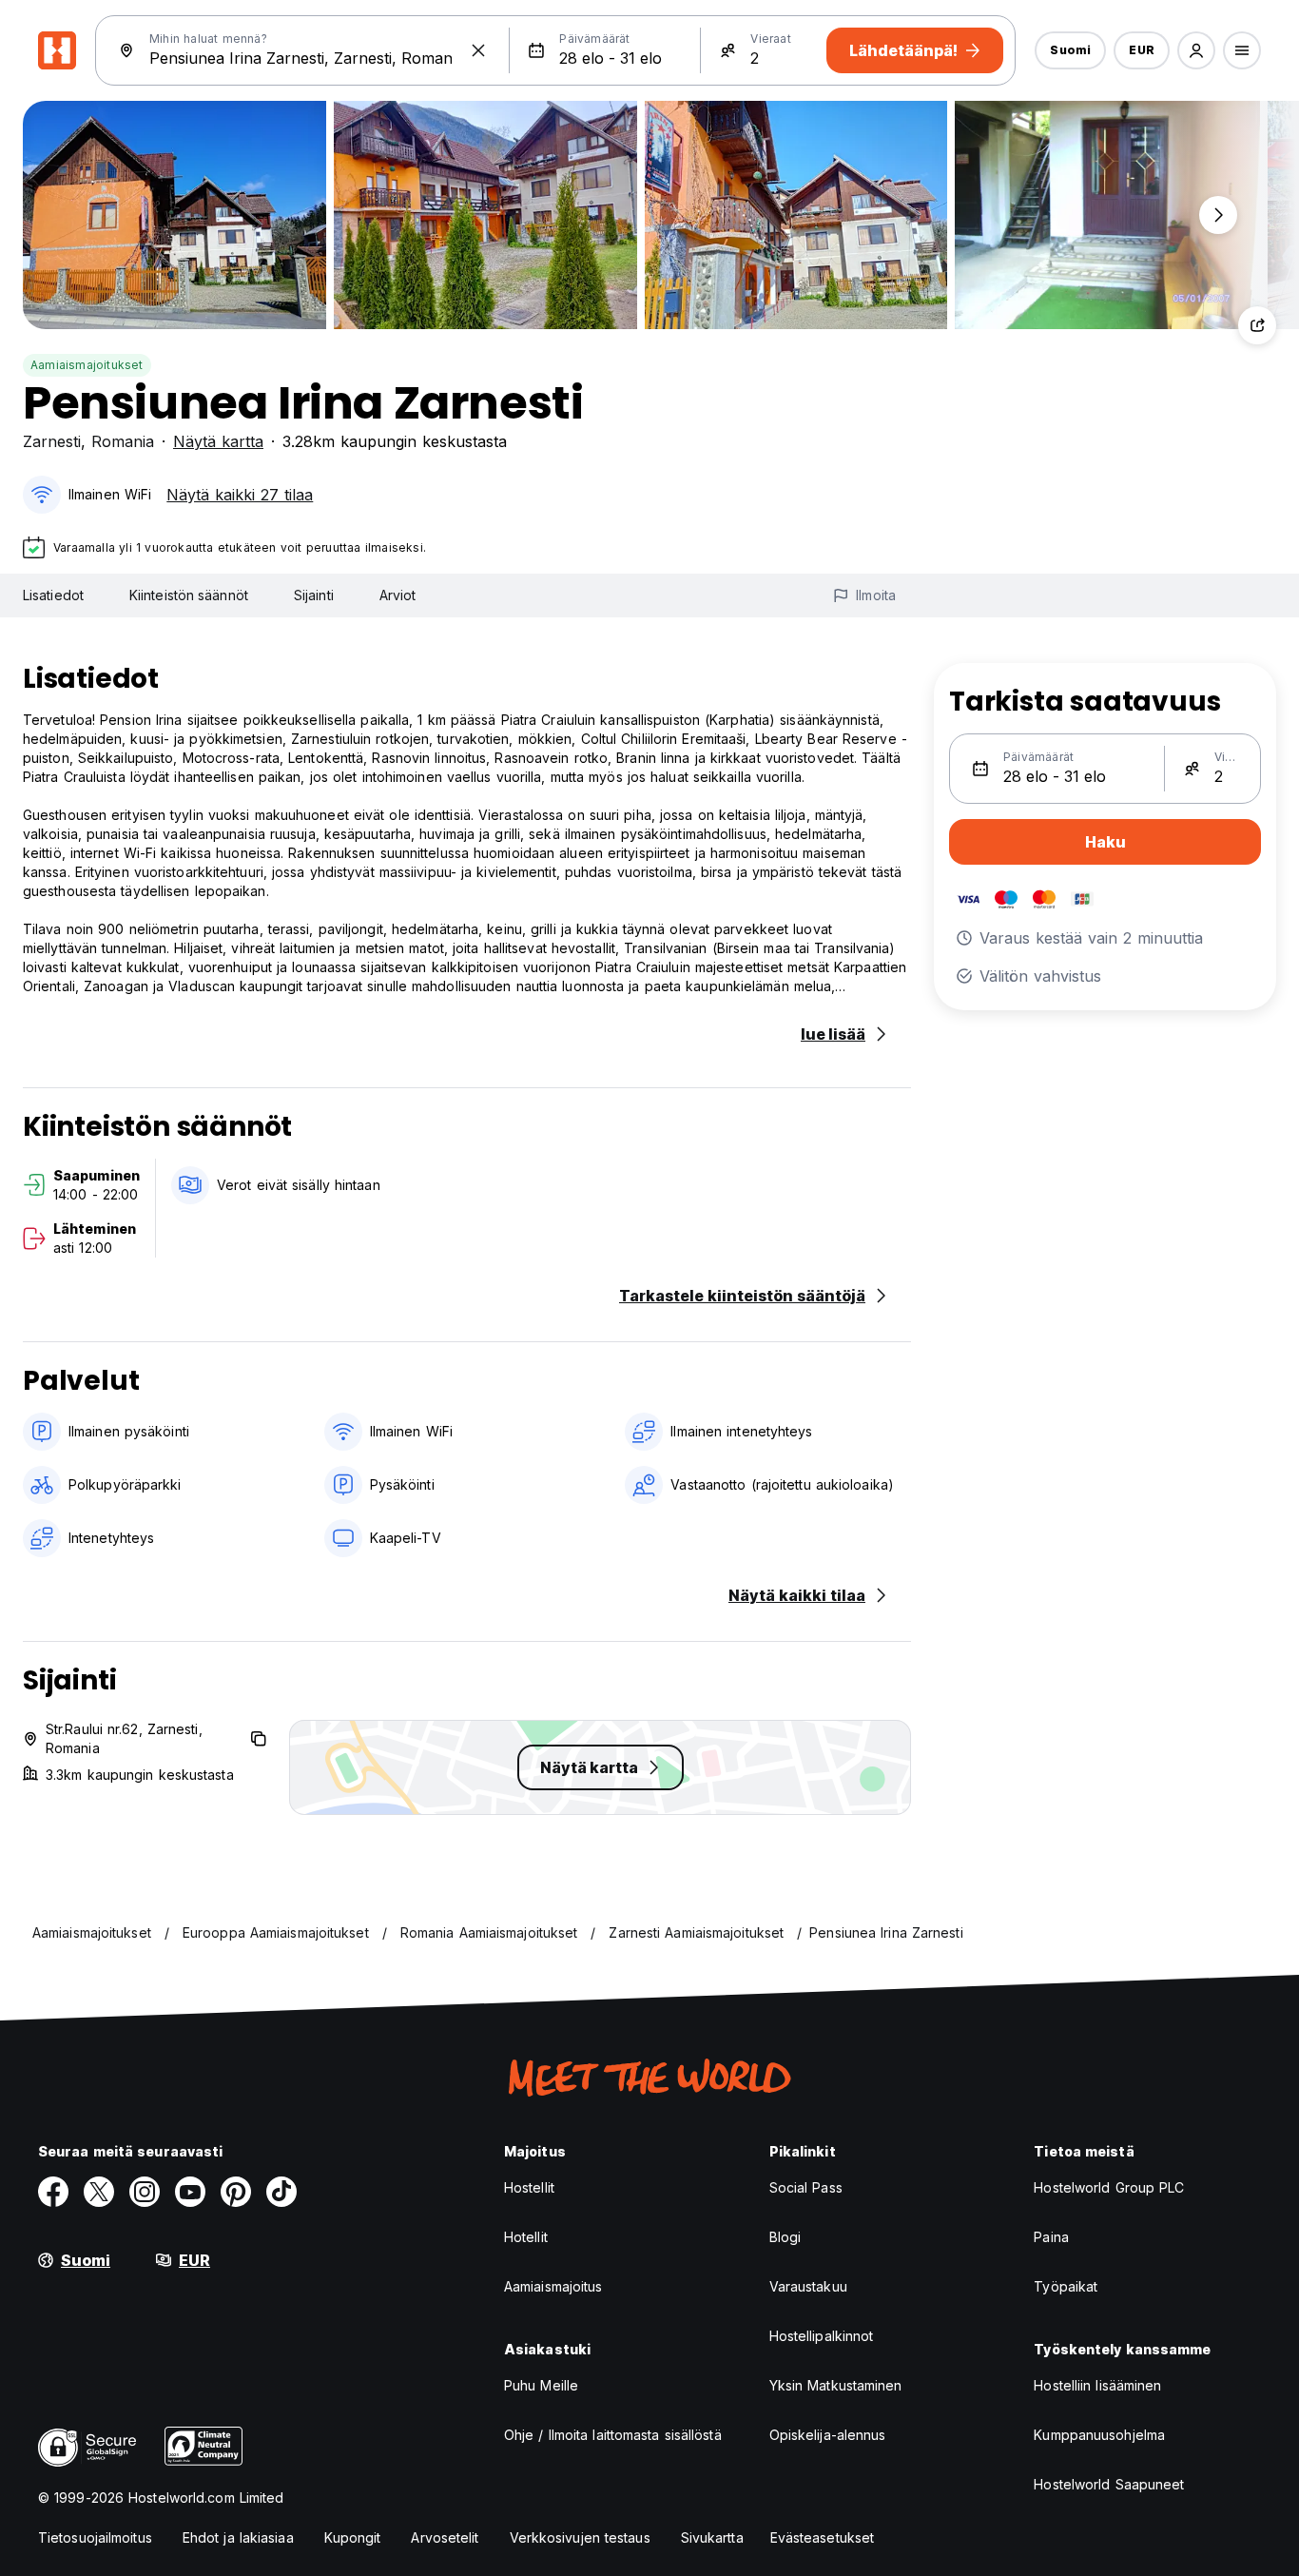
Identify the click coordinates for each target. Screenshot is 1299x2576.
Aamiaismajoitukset (87, 365)
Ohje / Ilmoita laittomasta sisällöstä (613, 2435)
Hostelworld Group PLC (1109, 2187)
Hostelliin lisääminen (1097, 2385)
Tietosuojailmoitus (95, 2537)
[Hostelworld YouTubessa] (190, 2192)
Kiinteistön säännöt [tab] (189, 595)
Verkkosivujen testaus (580, 2537)
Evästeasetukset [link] (823, 2537)
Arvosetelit (445, 2537)
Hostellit (529, 2187)
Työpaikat (1066, 2286)
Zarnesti (52, 441)
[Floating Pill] (1218, 215)
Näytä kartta (218, 441)
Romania (123, 441)
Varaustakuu (808, 2286)
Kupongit (353, 2537)
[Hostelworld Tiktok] (281, 2192)
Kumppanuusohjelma (1099, 2435)
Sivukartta (712, 2537)
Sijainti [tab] (314, 595)
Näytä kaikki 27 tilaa (240, 495)
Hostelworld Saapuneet (1109, 2484)
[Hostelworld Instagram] (145, 2192)
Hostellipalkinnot (822, 2336)
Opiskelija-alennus (828, 2435)
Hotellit (526, 2237)
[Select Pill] (1196, 50)
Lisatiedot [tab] (53, 595)
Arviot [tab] (398, 595)
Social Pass (806, 2187)
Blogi (785, 2237)
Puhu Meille (541, 2385)
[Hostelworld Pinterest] (236, 2192)
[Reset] (478, 50)
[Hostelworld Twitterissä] (99, 2192)
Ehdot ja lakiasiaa (238, 2537)
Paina (1051, 2237)
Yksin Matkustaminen (836, 2385)
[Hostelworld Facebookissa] (53, 2192)
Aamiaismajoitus (553, 2286)
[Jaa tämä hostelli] (1257, 325)
